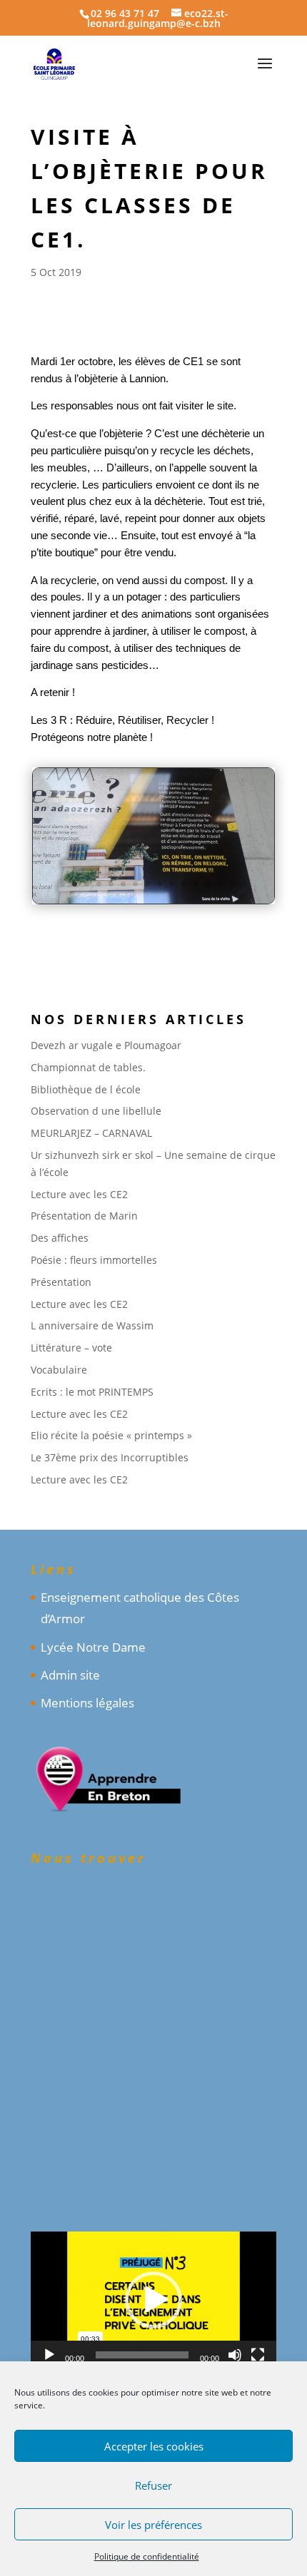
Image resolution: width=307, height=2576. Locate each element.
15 (232, 884)
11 (184, 884)
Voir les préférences (153, 2525)
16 (245, 884)
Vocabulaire (59, 1370)
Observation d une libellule (96, 1111)
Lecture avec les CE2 (79, 1194)
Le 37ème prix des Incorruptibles (110, 1457)
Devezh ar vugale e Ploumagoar (106, 1045)
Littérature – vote (71, 1348)
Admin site (70, 1675)
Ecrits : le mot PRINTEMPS (92, 1392)
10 (172, 884)
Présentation (61, 1282)
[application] (153, 2301)
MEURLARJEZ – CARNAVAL (91, 1133)
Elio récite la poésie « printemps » (111, 1435)
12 (196, 884)
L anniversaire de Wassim (92, 1325)
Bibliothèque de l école (86, 1089)
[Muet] (235, 2355)
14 (220, 884)
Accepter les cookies (154, 2446)
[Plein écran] (258, 2355)
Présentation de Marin (84, 1216)
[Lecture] (49, 2355)
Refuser (153, 2485)
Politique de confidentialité (147, 2556)
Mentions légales (87, 1703)
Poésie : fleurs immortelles (94, 1260)
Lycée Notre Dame (93, 1647)
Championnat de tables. (88, 1067)
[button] (153, 2300)
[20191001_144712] (154, 903)
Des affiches (60, 1238)
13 (208, 884)
